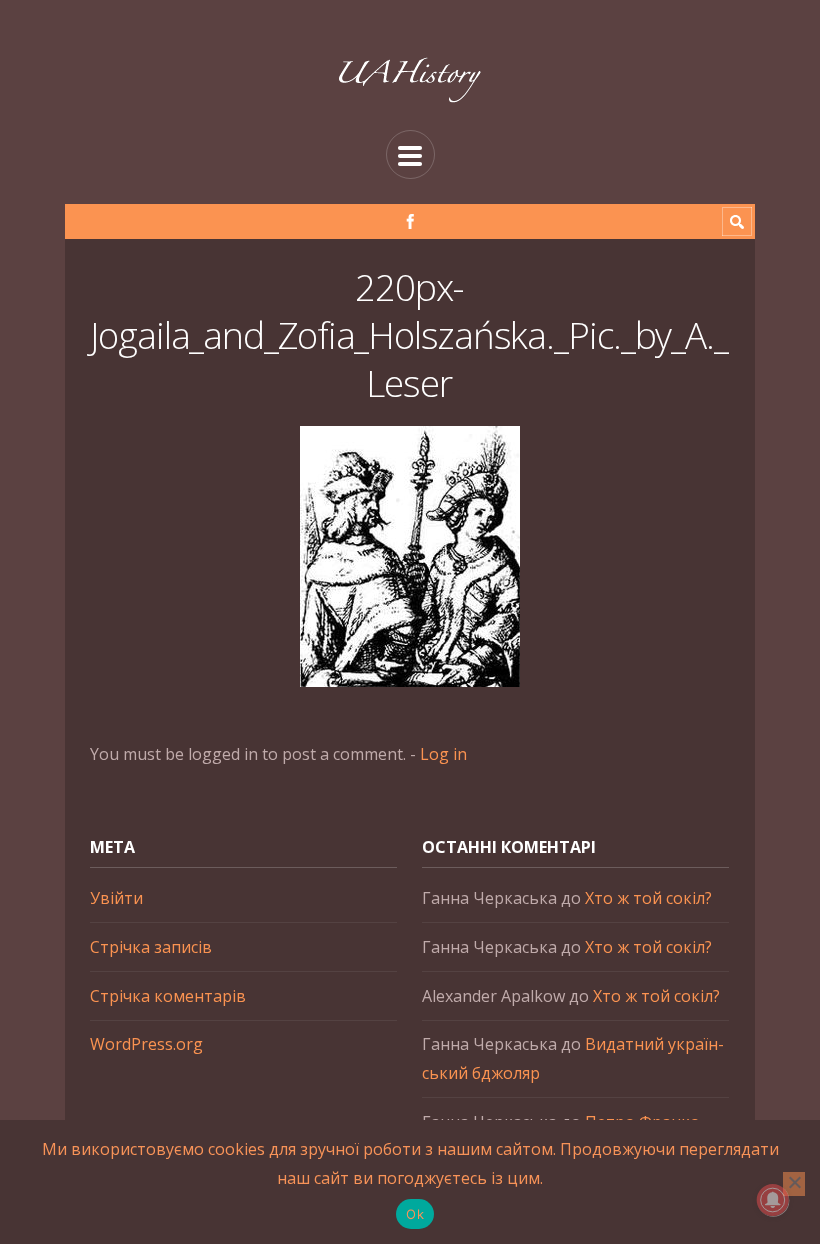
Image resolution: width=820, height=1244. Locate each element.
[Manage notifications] (773, 1200)
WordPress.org (146, 1044)
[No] (794, 1184)
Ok (415, 1214)
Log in (443, 754)
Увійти (116, 898)
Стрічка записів (151, 947)
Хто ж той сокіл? (648, 898)
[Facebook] (410, 221)
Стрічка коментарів (168, 996)
